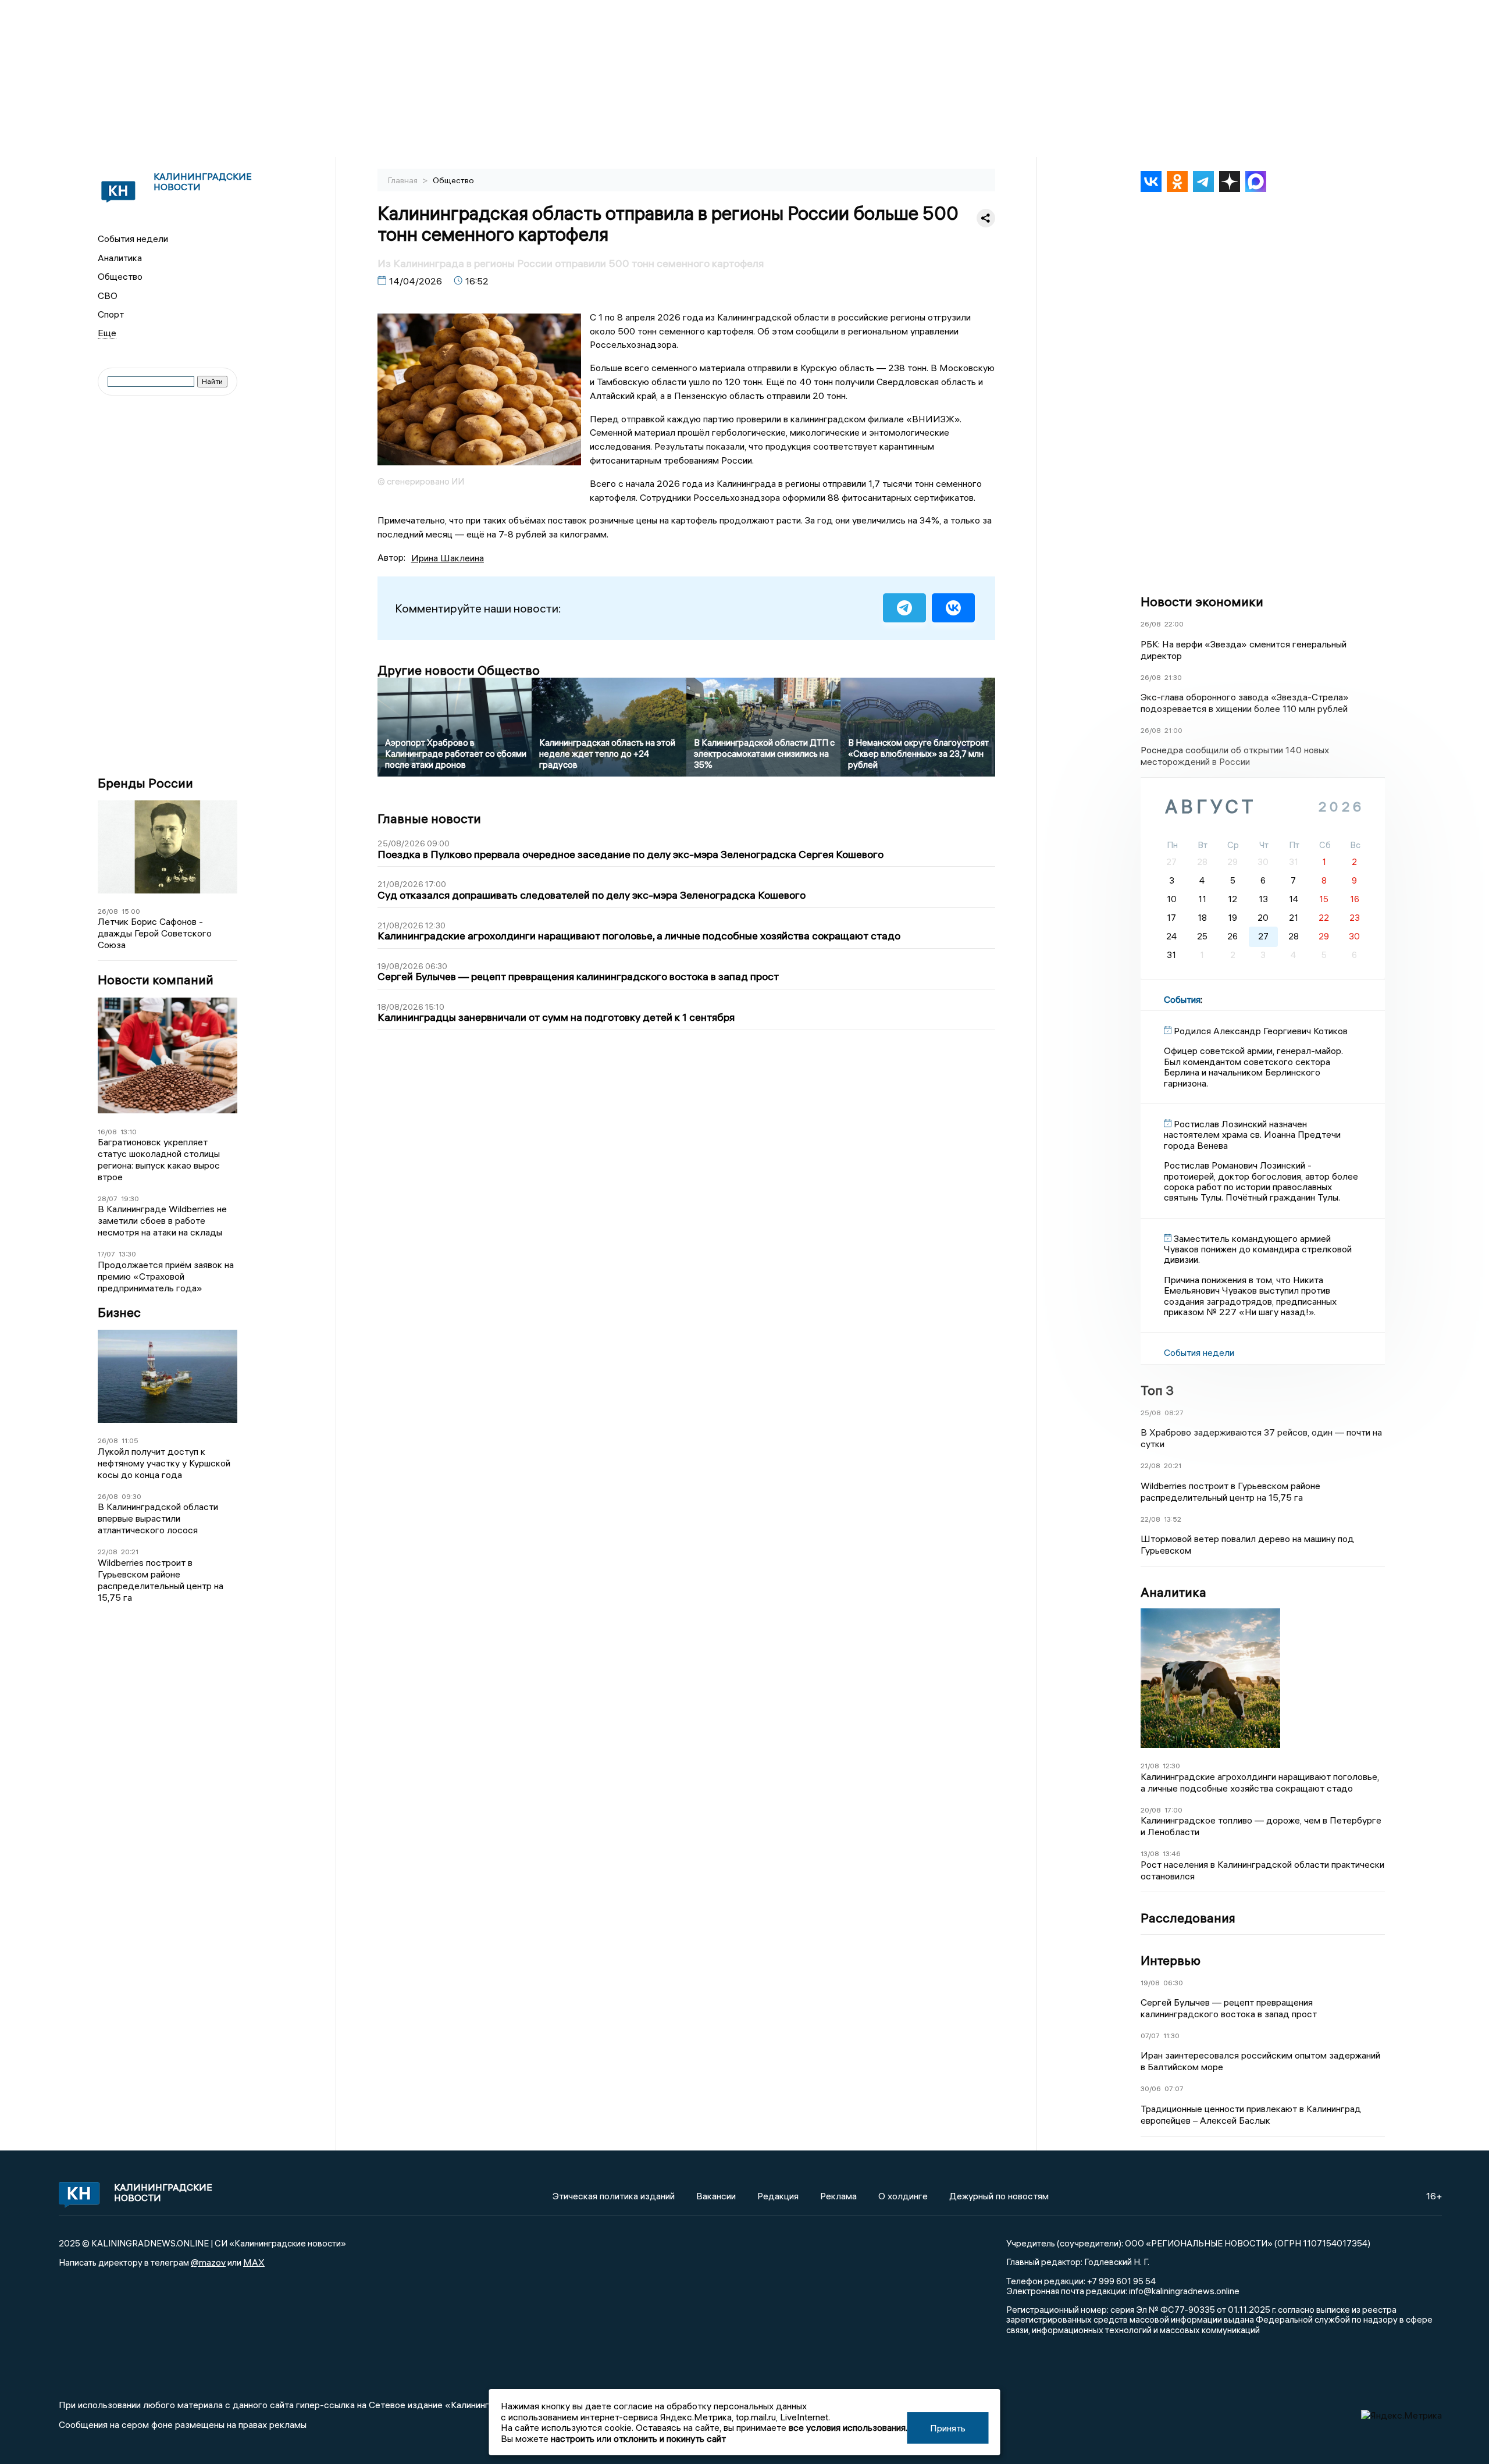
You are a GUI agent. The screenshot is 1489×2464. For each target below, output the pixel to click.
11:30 (1171, 2036)
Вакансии (716, 2196)
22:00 (1174, 624)
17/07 (106, 1254)
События (1182, 999)
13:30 (127, 1254)
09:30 (131, 1496)
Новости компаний (156, 980)
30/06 (1151, 2089)
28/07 (108, 1199)
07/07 (1150, 2036)
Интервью (1171, 1960)
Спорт (111, 314)
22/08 (108, 1552)
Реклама (838, 2196)
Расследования (1188, 1918)
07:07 (1174, 2089)
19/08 (1150, 1983)
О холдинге (903, 2196)
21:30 (1173, 677)
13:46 (1172, 1854)
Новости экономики (1202, 601)
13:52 (1173, 1519)
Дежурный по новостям (999, 2196)
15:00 (131, 911)
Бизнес (119, 1313)
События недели (133, 238)
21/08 (1150, 1766)
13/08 (1150, 1854)
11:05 (130, 1441)
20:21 (130, 1552)
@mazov (208, 2262)
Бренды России (145, 783)
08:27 (1174, 1413)
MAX (254, 2262)
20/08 (1151, 1810)
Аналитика (120, 258)
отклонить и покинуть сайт (670, 2438)
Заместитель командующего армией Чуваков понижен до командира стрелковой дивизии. (1258, 1249)
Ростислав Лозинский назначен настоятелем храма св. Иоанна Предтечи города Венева (1252, 1135)
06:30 (1173, 1983)
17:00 (1173, 1810)
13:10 (129, 1132)
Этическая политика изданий (614, 2196)
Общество (120, 276)
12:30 (1171, 1766)
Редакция (778, 2196)
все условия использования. (848, 2427)
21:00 (1173, 730)
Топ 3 (1157, 1390)
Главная (404, 180)
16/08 (107, 1132)
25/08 (1151, 1413)
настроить (573, 2438)
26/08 (108, 911)
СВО (108, 295)
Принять (948, 2428)
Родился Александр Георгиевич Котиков (1261, 1031)
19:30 (130, 1199)
